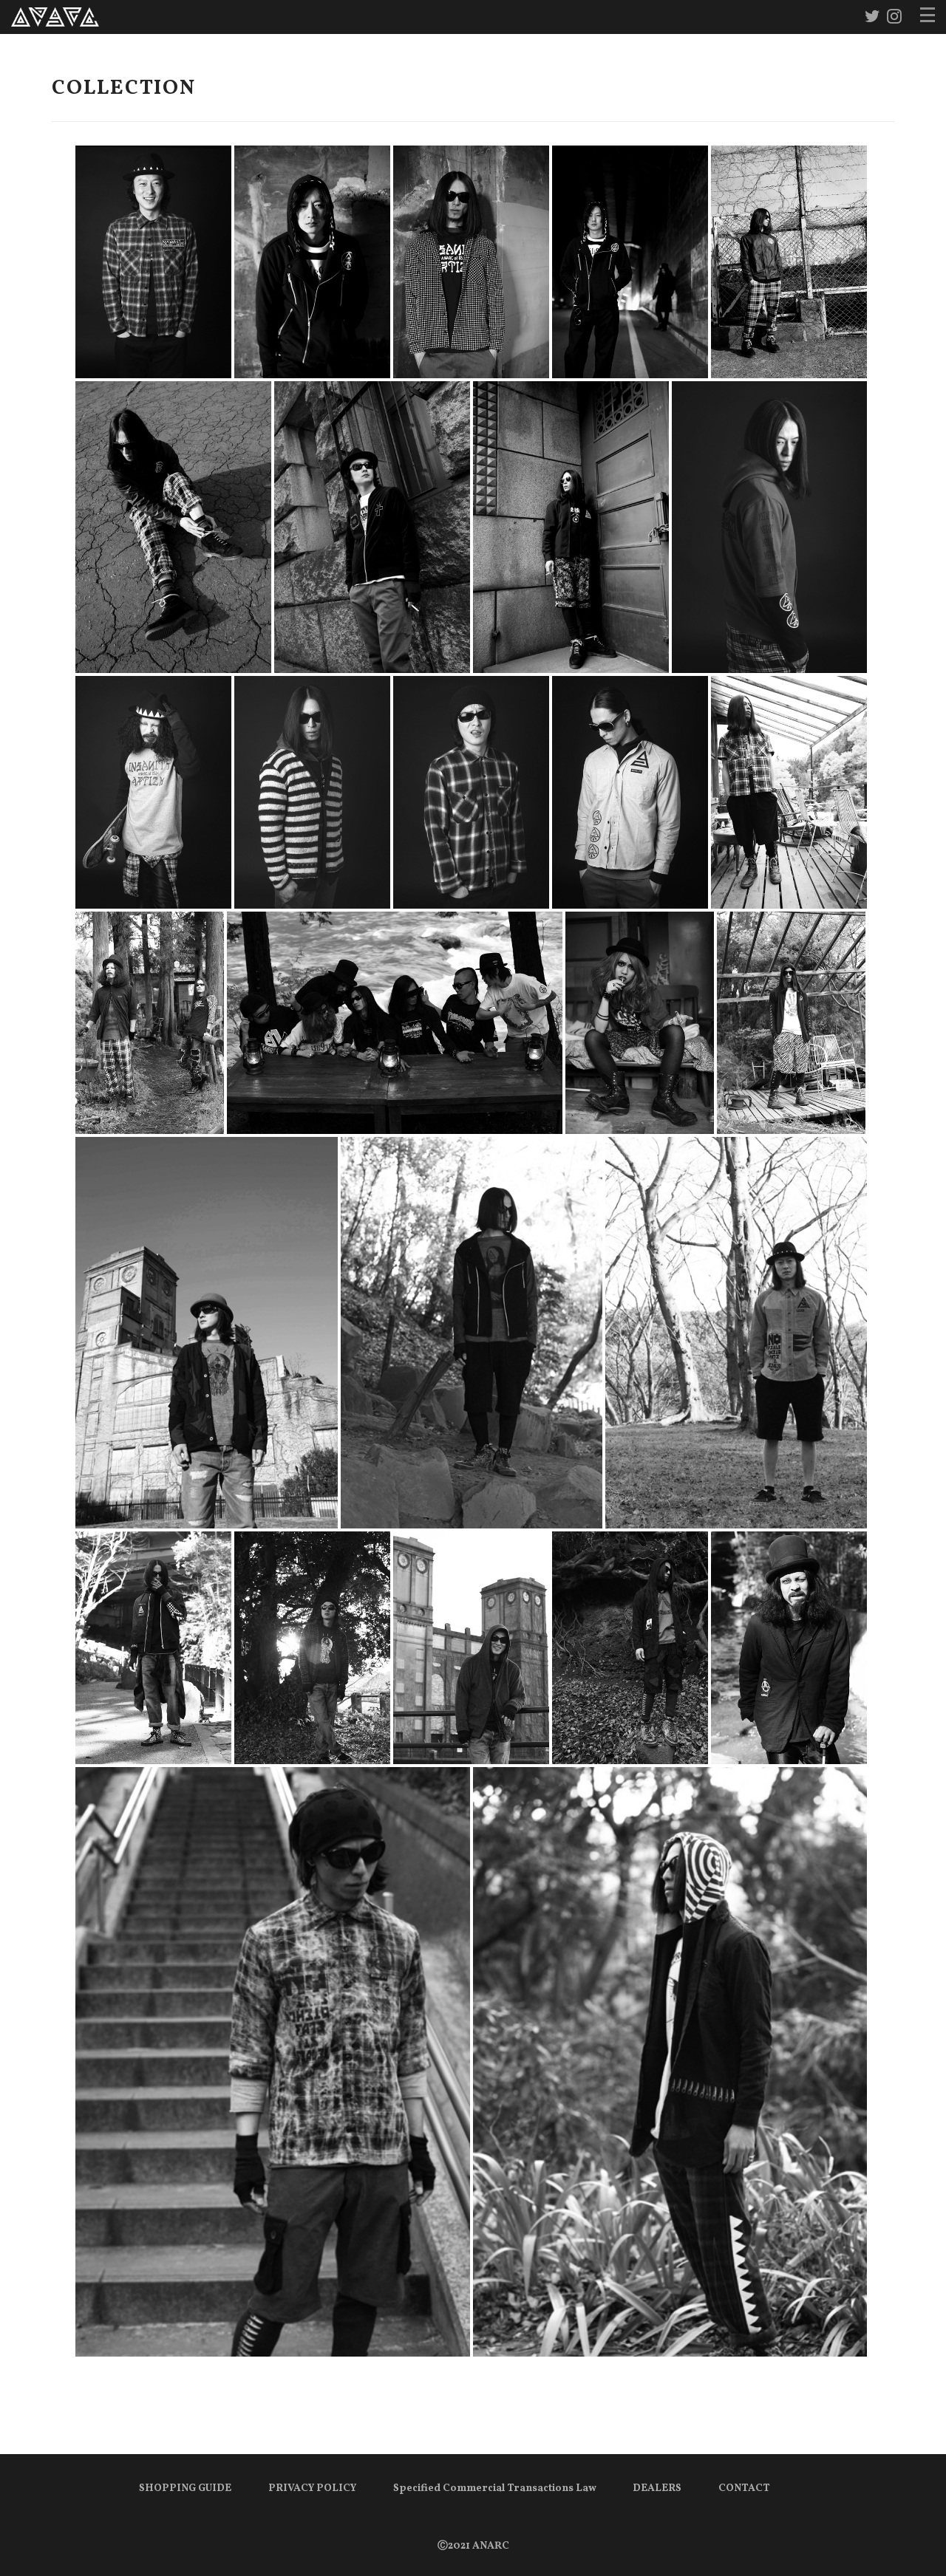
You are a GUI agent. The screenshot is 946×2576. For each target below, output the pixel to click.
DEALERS (657, 2488)
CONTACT (744, 2488)
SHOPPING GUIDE (185, 2488)
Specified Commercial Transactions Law (495, 2488)
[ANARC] (55, 17)
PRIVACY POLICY (312, 2488)
